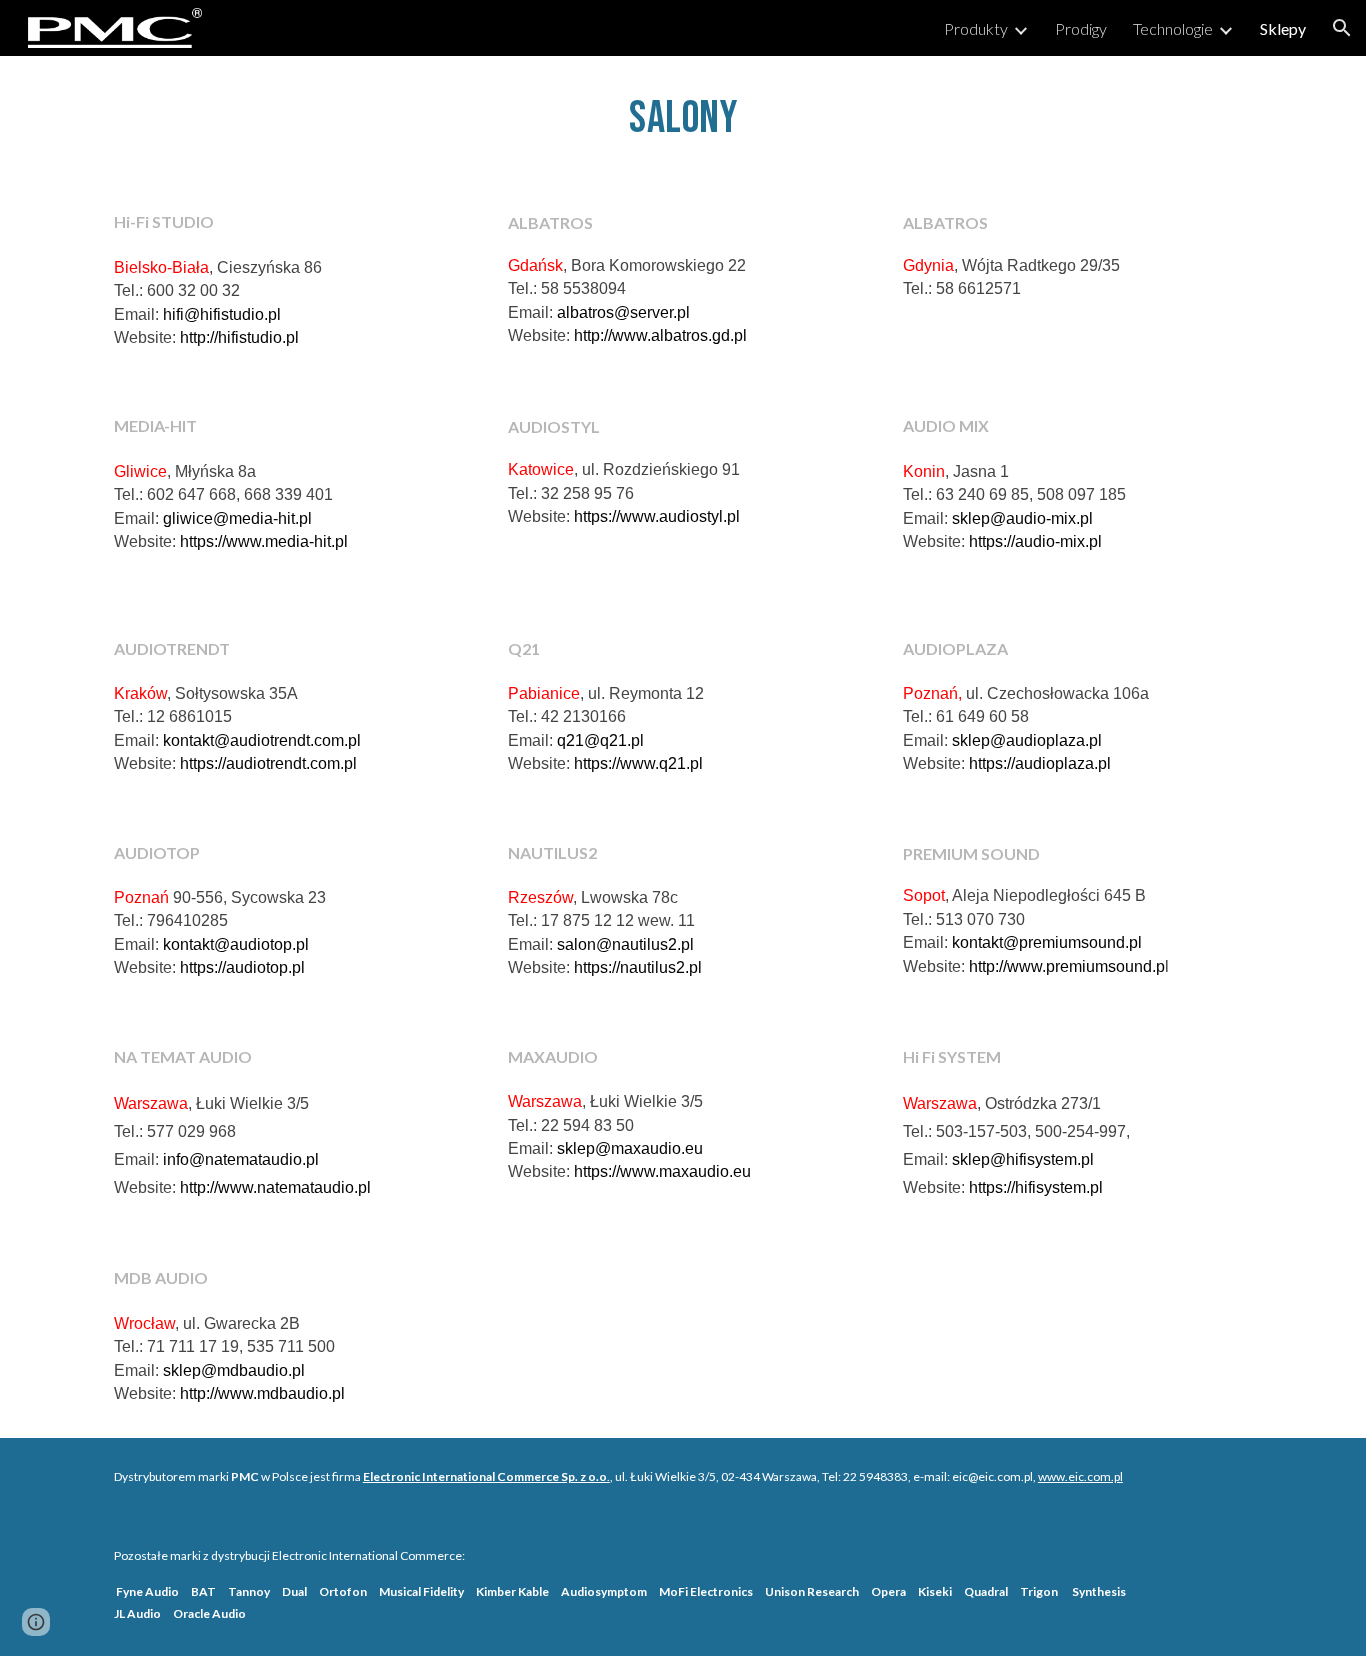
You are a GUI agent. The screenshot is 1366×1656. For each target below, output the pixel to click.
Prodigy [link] (1081, 28)
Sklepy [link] (1283, 28)
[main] (683, 117)
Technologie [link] (1173, 28)
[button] (1342, 28)
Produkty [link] (976, 28)
